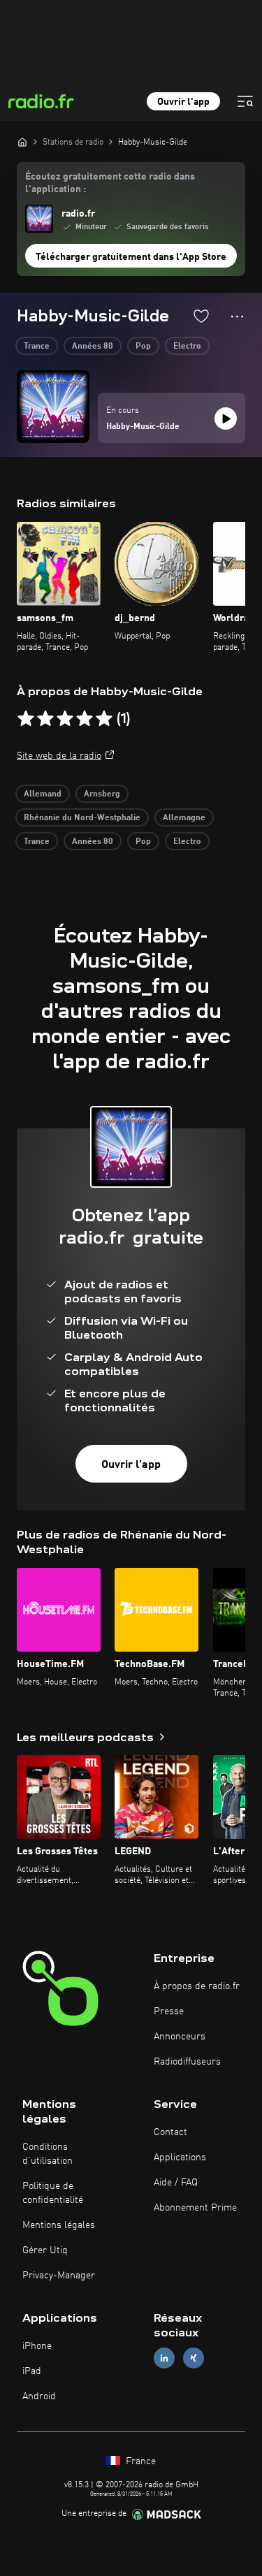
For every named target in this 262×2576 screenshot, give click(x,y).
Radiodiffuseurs (187, 2062)
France (139, 2461)
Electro (187, 347)
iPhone (37, 2346)
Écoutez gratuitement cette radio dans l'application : (110, 183)
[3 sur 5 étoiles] (65, 719)
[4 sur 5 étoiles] (85, 719)
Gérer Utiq (45, 2250)
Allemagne (184, 818)
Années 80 (93, 347)
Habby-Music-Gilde (143, 427)
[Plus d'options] (237, 316)
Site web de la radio (59, 756)
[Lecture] (226, 419)
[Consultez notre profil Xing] (194, 2358)
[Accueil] (22, 142)
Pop (143, 347)
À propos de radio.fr (197, 1986)
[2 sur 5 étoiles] (45, 719)
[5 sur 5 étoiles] (104, 719)
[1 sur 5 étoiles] (26, 719)
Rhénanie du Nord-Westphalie (82, 818)
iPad (32, 2371)
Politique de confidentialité (53, 2193)
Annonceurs (180, 2037)
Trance (37, 347)
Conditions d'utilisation (48, 2154)
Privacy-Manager (59, 2276)
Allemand (43, 794)
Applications (180, 2157)
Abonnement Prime (195, 2208)
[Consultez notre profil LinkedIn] (164, 2358)
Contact (170, 2132)
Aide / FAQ (176, 2183)
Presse (169, 2011)
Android (39, 2396)
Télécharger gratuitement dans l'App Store (131, 257)
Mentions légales (59, 2225)
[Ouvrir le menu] (245, 101)
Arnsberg (102, 794)
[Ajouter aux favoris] (201, 316)
